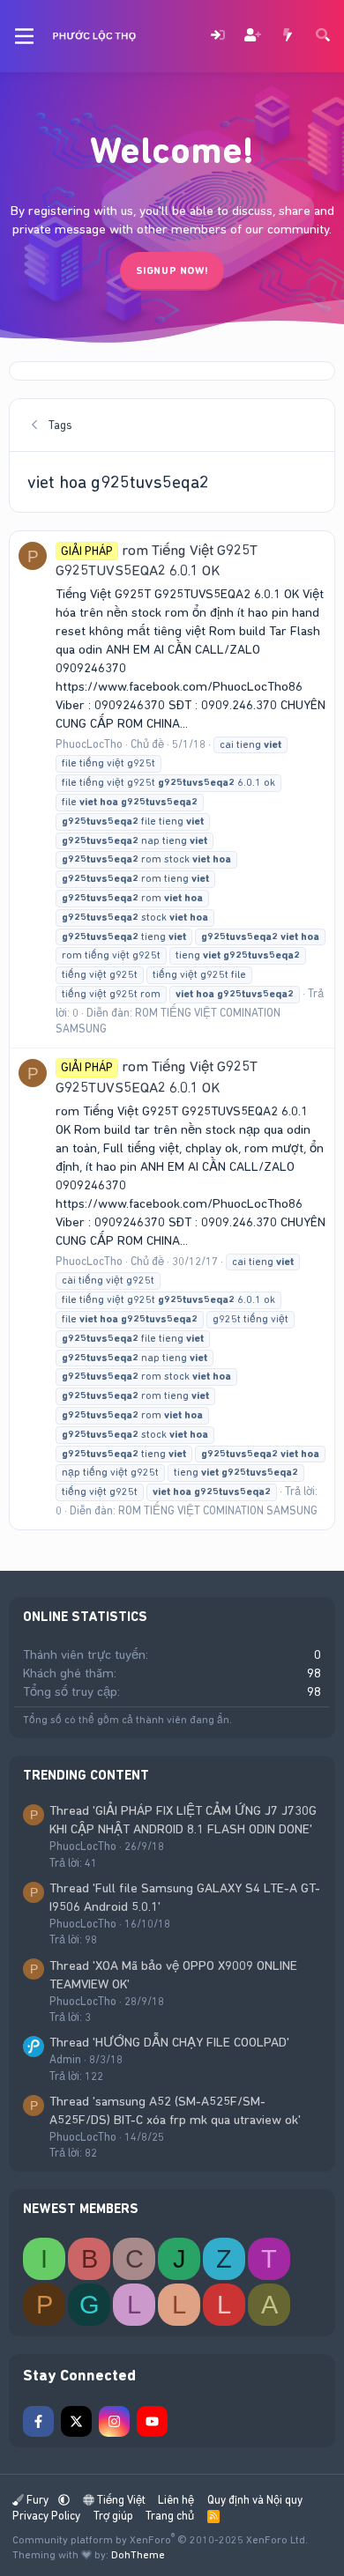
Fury (37, 2500)
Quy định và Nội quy (255, 2500)
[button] (64, 2500)
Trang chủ (170, 2516)
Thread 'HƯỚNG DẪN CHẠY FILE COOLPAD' (169, 2042)
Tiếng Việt (120, 2500)
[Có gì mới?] (288, 37)
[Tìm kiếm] (323, 37)
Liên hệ (176, 2500)
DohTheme (138, 2555)
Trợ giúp (113, 2516)
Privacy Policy (46, 2516)
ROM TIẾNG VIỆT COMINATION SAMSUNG (218, 1510)
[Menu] (24, 36)
